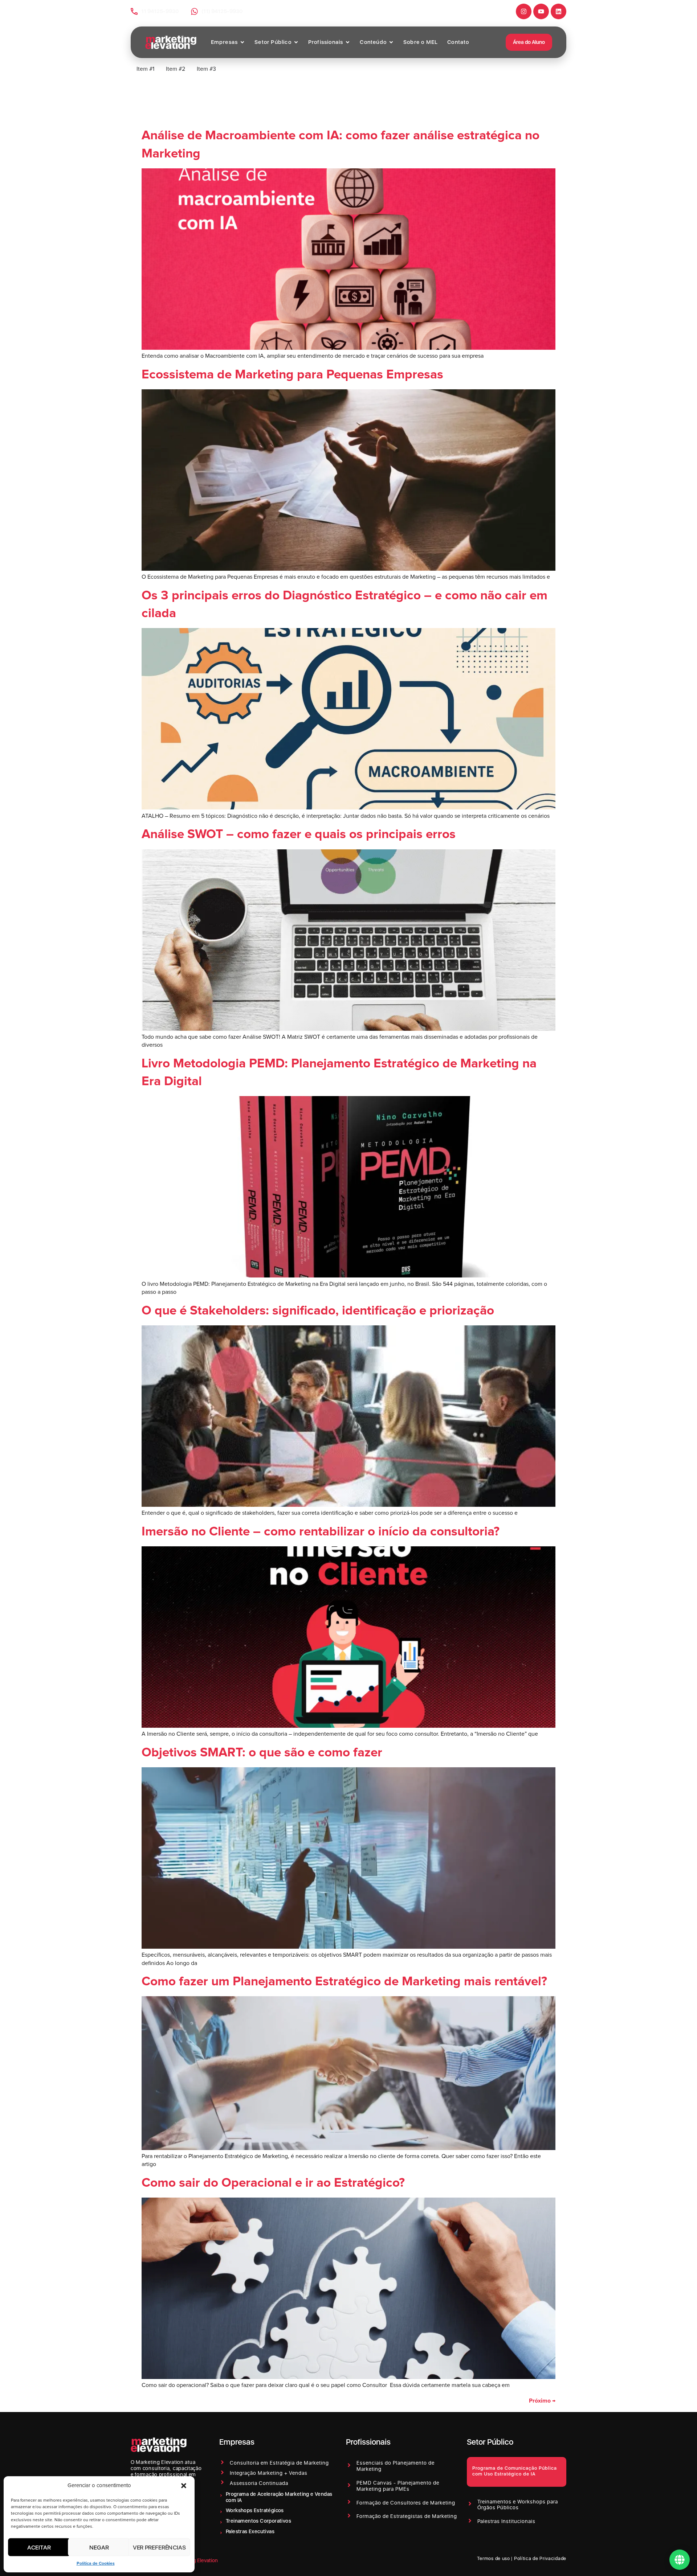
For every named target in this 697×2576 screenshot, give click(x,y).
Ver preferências (159, 2547)
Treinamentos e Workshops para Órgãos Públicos (518, 2505)
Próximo (542, 2401)
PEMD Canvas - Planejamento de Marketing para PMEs (398, 2486)
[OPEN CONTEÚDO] (391, 42)
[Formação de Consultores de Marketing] (349, 2502)
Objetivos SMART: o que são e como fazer (262, 1753)
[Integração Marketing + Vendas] (222, 2472)
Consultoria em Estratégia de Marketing (279, 2463)
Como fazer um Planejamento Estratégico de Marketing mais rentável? (344, 1982)
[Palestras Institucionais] (470, 2521)
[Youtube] (541, 11)
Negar (99, 2547)
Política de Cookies (96, 2564)
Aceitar (39, 2547)
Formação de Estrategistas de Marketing (407, 2516)
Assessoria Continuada (259, 2483)
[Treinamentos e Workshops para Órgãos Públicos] (470, 2504)
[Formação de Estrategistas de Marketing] (349, 2516)
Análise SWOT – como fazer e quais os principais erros (299, 834)
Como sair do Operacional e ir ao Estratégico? (273, 2183)
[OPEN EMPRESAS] (242, 42)
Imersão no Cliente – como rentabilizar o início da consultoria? (321, 1532)
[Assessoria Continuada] (222, 2482)
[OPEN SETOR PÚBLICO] (296, 42)
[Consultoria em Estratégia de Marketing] (222, 2462)
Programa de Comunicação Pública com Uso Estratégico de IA (515, 2471)
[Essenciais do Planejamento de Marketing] (349, 2465)
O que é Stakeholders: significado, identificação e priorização (318, 1311)
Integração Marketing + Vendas (269, 2473)
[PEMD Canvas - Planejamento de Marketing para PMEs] (349, 2485)
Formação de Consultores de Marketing (406, 2503)
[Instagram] (524, 11)
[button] (184, 2486)
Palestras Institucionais (506, 2521)
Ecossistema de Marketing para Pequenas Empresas (292, 375)
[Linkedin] (559, 11)
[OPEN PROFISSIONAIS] (348, 42)
